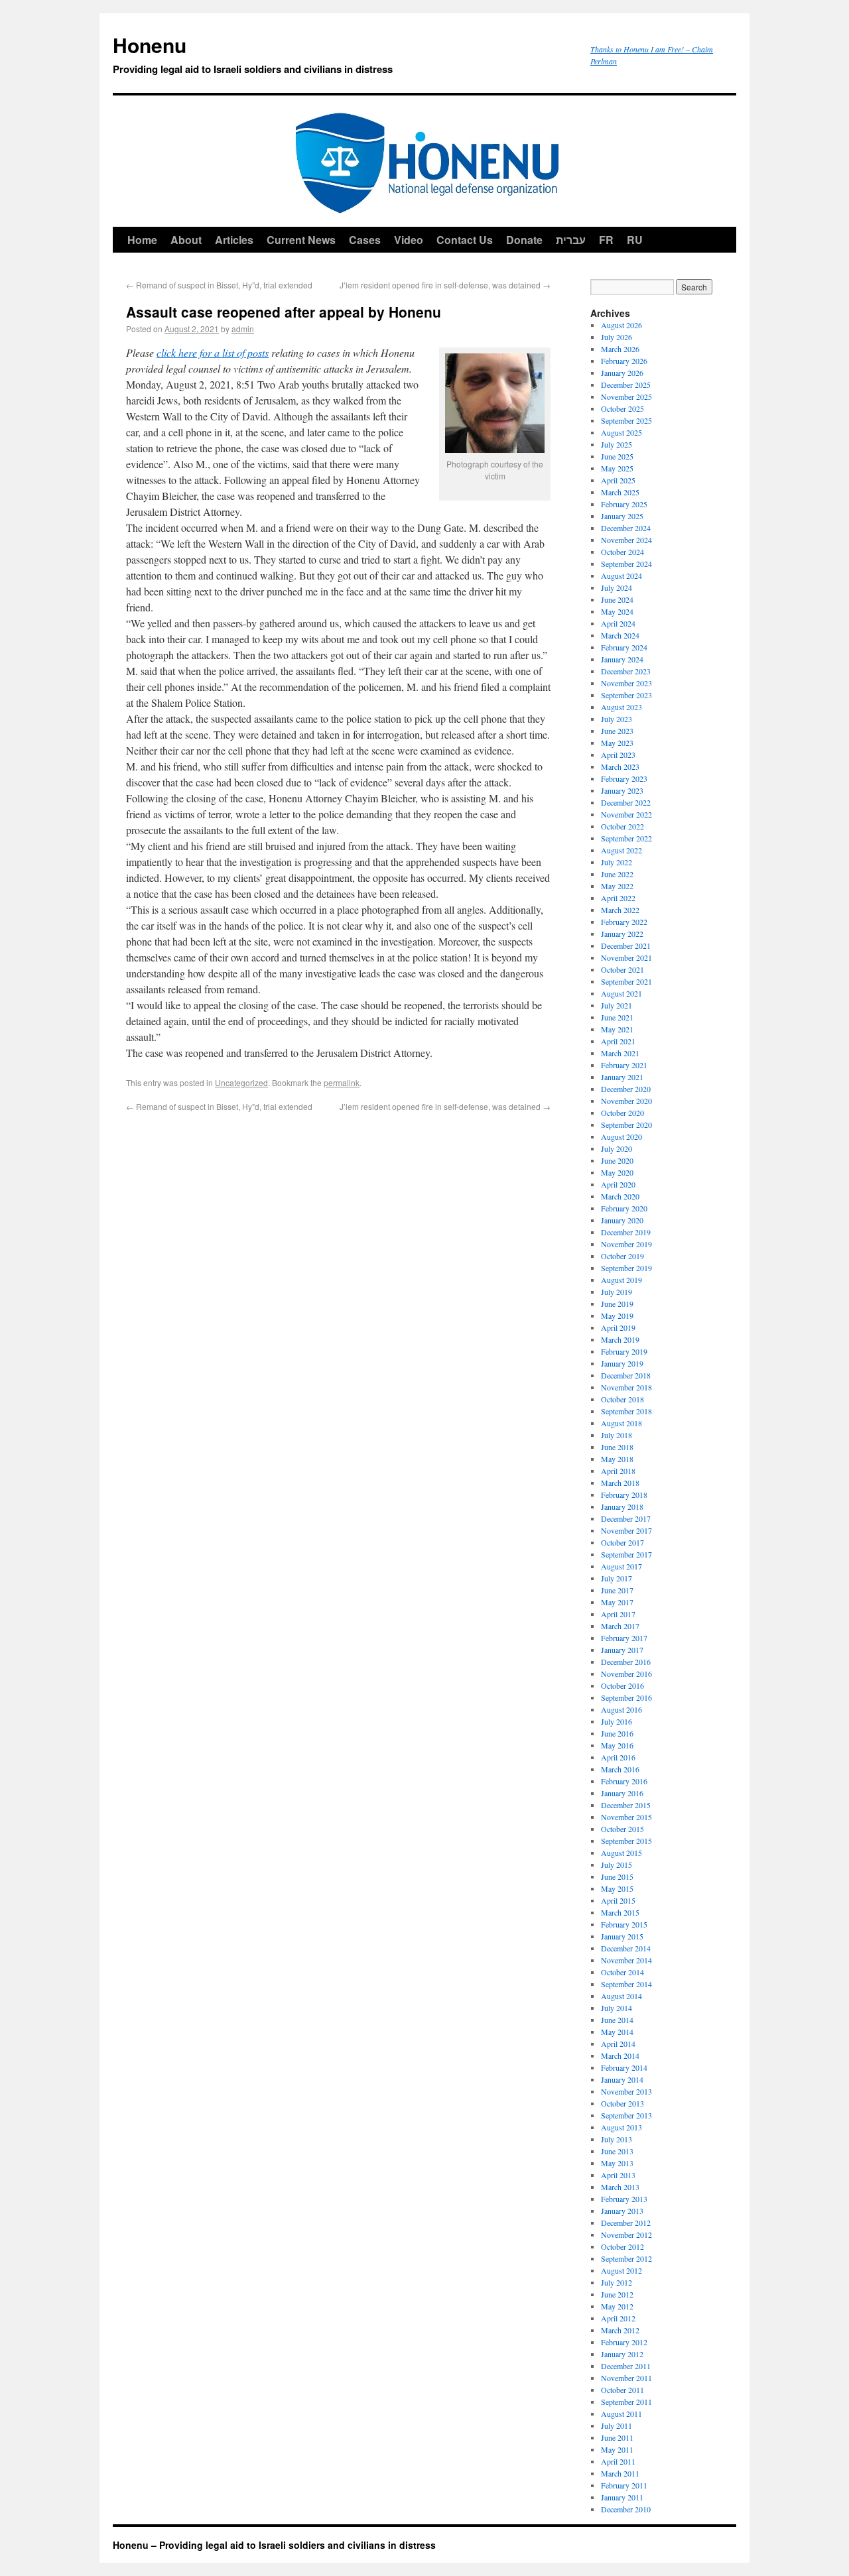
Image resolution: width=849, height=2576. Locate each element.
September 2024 (626, 564)
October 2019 (622, 1256)
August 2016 (621, 1709)
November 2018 (626, 1387)
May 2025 (617, 468)
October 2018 (622, 1399)
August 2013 (621, 2127)
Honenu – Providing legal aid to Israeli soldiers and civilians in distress (274, 2545)
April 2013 (618, 2175)
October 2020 (622, 1113)
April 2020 (618, 1184)
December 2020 (626, 1089)
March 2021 (620, 1053)
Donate (524, 240)
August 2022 (621, 850)
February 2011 (624, 2485)
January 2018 (622, 1506)
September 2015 (626, 1841)
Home (142, 240)
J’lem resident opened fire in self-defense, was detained (445, 285)
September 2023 (626, 695)
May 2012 (617, 2306)
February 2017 (624, 1638)
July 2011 (617, 2425)
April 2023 (618, 755)
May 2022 (617, 886)
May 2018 (617, 1459)
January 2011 (622, 2497)
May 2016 (617, 1745)
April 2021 (618, 1041)
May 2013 (617, 2163)
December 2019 (626, 1232)
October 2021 (622, 969)
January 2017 (622, 1650)
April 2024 (618, 623)
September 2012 (626, 2258)
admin (243, 329)
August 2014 (621, 1996)
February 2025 (624, 504)
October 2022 (622, 826)
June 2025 (617, 456)
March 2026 (620, 349)
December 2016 (626, 1662)
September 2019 (626, 1268)
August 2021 (621, 993)
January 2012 (622, 2354)
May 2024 (617, 611)
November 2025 (626, 397)
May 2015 (617, 1888)
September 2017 (626, 1554)
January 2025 (622, 516)
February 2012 (624, 2342)
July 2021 (617, 1005)
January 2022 (622, 934)
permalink (342, 1082)
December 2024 (626, 528)
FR (606, 240)
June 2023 (617, 731)
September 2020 (626, 1125)
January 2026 (622, 373)
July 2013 (617, 2139)
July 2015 (617, 1865)
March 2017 (620, 1626)
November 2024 (626, 540)
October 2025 (622, 408)
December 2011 (626, 2366)
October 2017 (622, 1542)
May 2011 (617, 2449)
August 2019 (621, 1280)
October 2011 (622, 2390)
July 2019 (617, 1292)
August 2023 (621, 707)
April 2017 (618, 1614)
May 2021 (617, 1029)
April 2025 (618, 480)
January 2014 (622, 2079)
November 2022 (626, 814)
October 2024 (622, 552)
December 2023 (626, 671)
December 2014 (626, 1948)
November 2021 (626, 957)
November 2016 (626, 1674)
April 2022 (618, 898)
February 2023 (624, 778)
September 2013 (626, 2115)
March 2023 (620, 767)
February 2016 (624, 1781)
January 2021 (622, 1077)
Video (409, 240)
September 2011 (626, 2402)
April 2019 (618, 1327)
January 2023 (622, 790)
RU (635, 240)
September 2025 (626, 420)
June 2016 (617, 1733)
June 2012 (617, 2294)
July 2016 (617, 1721)
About (186, 240)
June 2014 (617, 2020)
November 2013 (626, 2091)
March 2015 (620, 1912)
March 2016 (620, 1769)
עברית (571, 240)
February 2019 (624, 1351)
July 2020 (617, 1148)
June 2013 (617, 2151)
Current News (301, 240)
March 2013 (620, 2187)
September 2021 (626, 981)
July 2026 (617, 337)
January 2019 (622, 1363)
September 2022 (626, 838)
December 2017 (626, 1518)
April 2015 (618, 1900)
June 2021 (617, 1017)
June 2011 (617, 2437)
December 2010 (626, 2509)
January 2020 (622, 1220)
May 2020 (617, 1172)
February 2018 (624, 1495)
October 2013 (622, 2103)
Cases (365, 240)
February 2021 (624, 1065)
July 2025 (617, 444)
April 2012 (618, 2318)
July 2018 (617, 1435)
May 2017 (617, 1602)
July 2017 (617, 1578)
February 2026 (624, 361)
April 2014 (618, 2044)
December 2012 (626, 2223)
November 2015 (626, 1817)
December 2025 (626, 385)
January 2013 (622, 2211)
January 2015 (622, 1936)
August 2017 (621, 1566)
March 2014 (620, 2055)
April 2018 (618, 1471)
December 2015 (626, 1805)
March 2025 (620, 492)
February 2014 (624, 2067)
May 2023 (617, 743)
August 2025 (621, 432)
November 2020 (626, 1101)
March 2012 (620, 2330)
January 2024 (622, 659)
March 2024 (620, 635)
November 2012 (626, 2235)
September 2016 (626, 1697)
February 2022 (624, 922)
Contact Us (465, 240)
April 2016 (618, 1757)
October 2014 (622, 1972)
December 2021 (626, 946)
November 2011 (626, 2378)
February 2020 (624, 1208)
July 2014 (617, 2008)
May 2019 (617, 1316)
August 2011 (621, 2414)
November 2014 (626, 1960)
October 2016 (622, 1686)
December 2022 (626, 802)
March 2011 (620, 2473)
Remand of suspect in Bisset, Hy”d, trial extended (219, 285)
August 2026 (621, 325)
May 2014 (617, 2032)
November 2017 (626, 1530)
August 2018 (621, 1423)
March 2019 (620, 1339)
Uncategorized (241, 1082)
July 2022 (617, 862)
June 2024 (617, 599)
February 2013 (624, 2199)
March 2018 (620, 1483)
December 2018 (626, 1375)
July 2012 (617, 2282)
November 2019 (626, 1244)
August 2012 (621, 2270)
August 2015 (621, 1853)
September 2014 (626, 1984)
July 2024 (617, 587)
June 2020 (617, 1160)
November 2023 (626, 683)
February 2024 (624, 647)
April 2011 (618, 2461)
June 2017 (617, 1590)
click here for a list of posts (213, 352)
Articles (234, 240)
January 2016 (622, 1793)
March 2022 (620, 910)
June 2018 (617, 1447)
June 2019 (617, 1304)
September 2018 (626, 1411)
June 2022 (617, 874)
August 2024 (621, 576)
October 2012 (622, 2246)
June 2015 (617, 1876)
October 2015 (622, 1829)
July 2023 (617, 719)
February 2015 (624, 1924)
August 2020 (621, 1136)
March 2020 (620, 1196)
